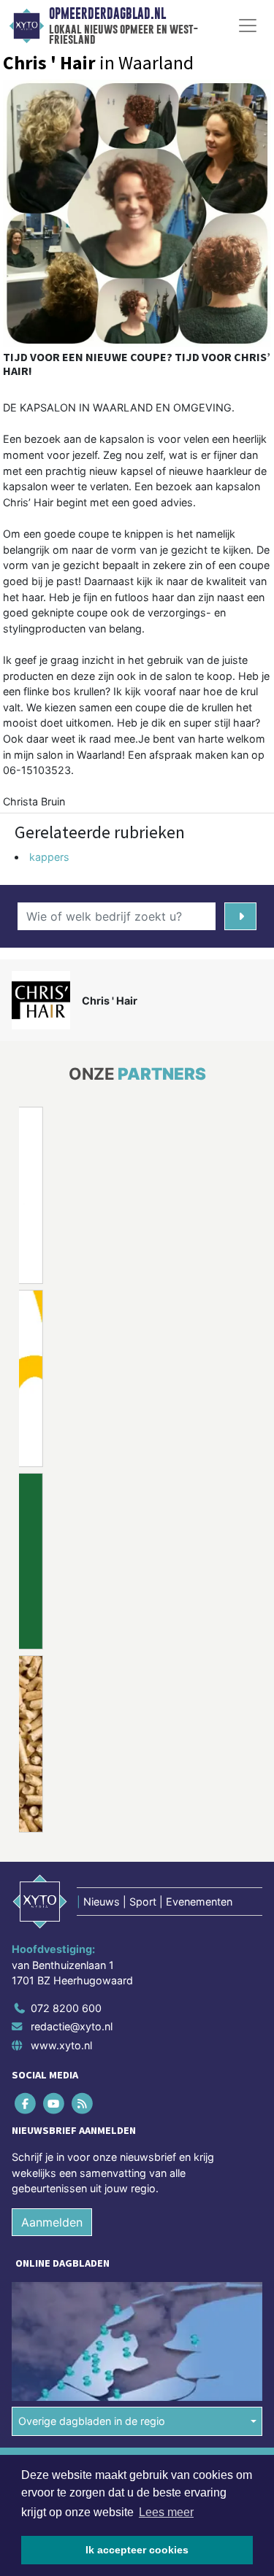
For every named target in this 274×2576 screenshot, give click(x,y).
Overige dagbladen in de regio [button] (92, 2421)
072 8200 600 (66, 2008)
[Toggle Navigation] (248, 26)
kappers (49, 857)
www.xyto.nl (61, 2045)
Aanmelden (52, 2222)
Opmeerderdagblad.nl (107, 14)
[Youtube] (54, 2103)
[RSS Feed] (83, 2103)
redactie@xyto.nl (72, 2026)
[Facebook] (26, 2103)
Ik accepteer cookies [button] (137, 2550)
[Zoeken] (241, 916)
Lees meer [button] (166, 2512)
